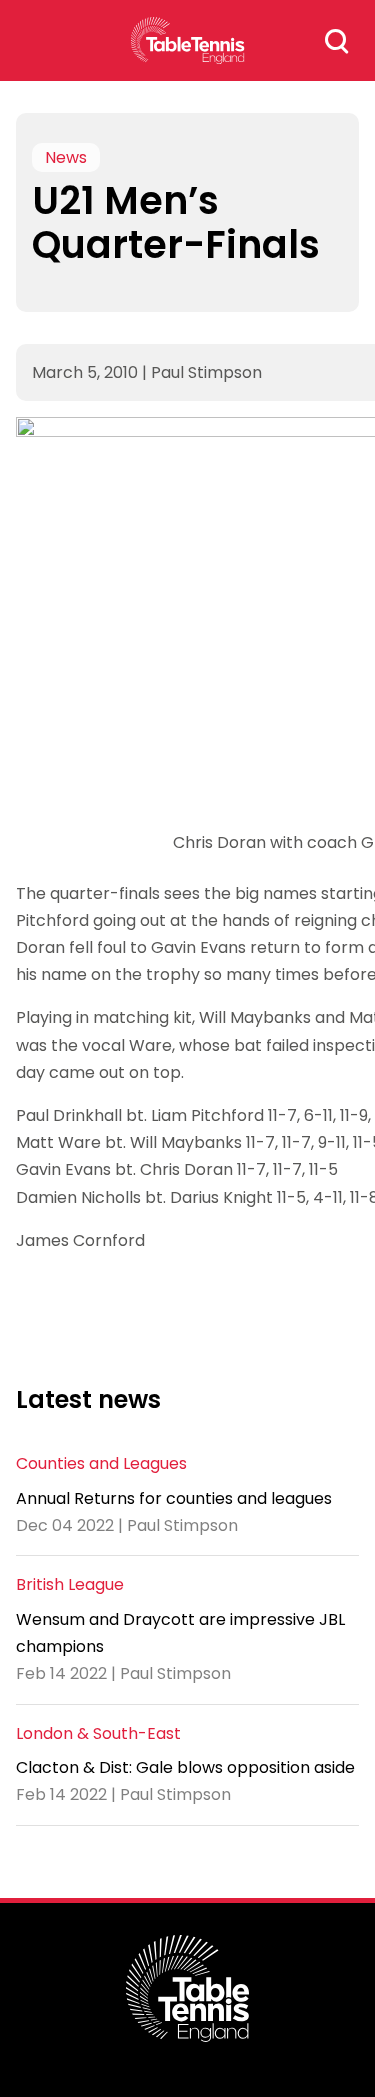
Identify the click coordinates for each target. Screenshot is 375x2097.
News (66, 157)
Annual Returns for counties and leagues (174, 1498)
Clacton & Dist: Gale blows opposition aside (185, 1767)
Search (337, 41)
